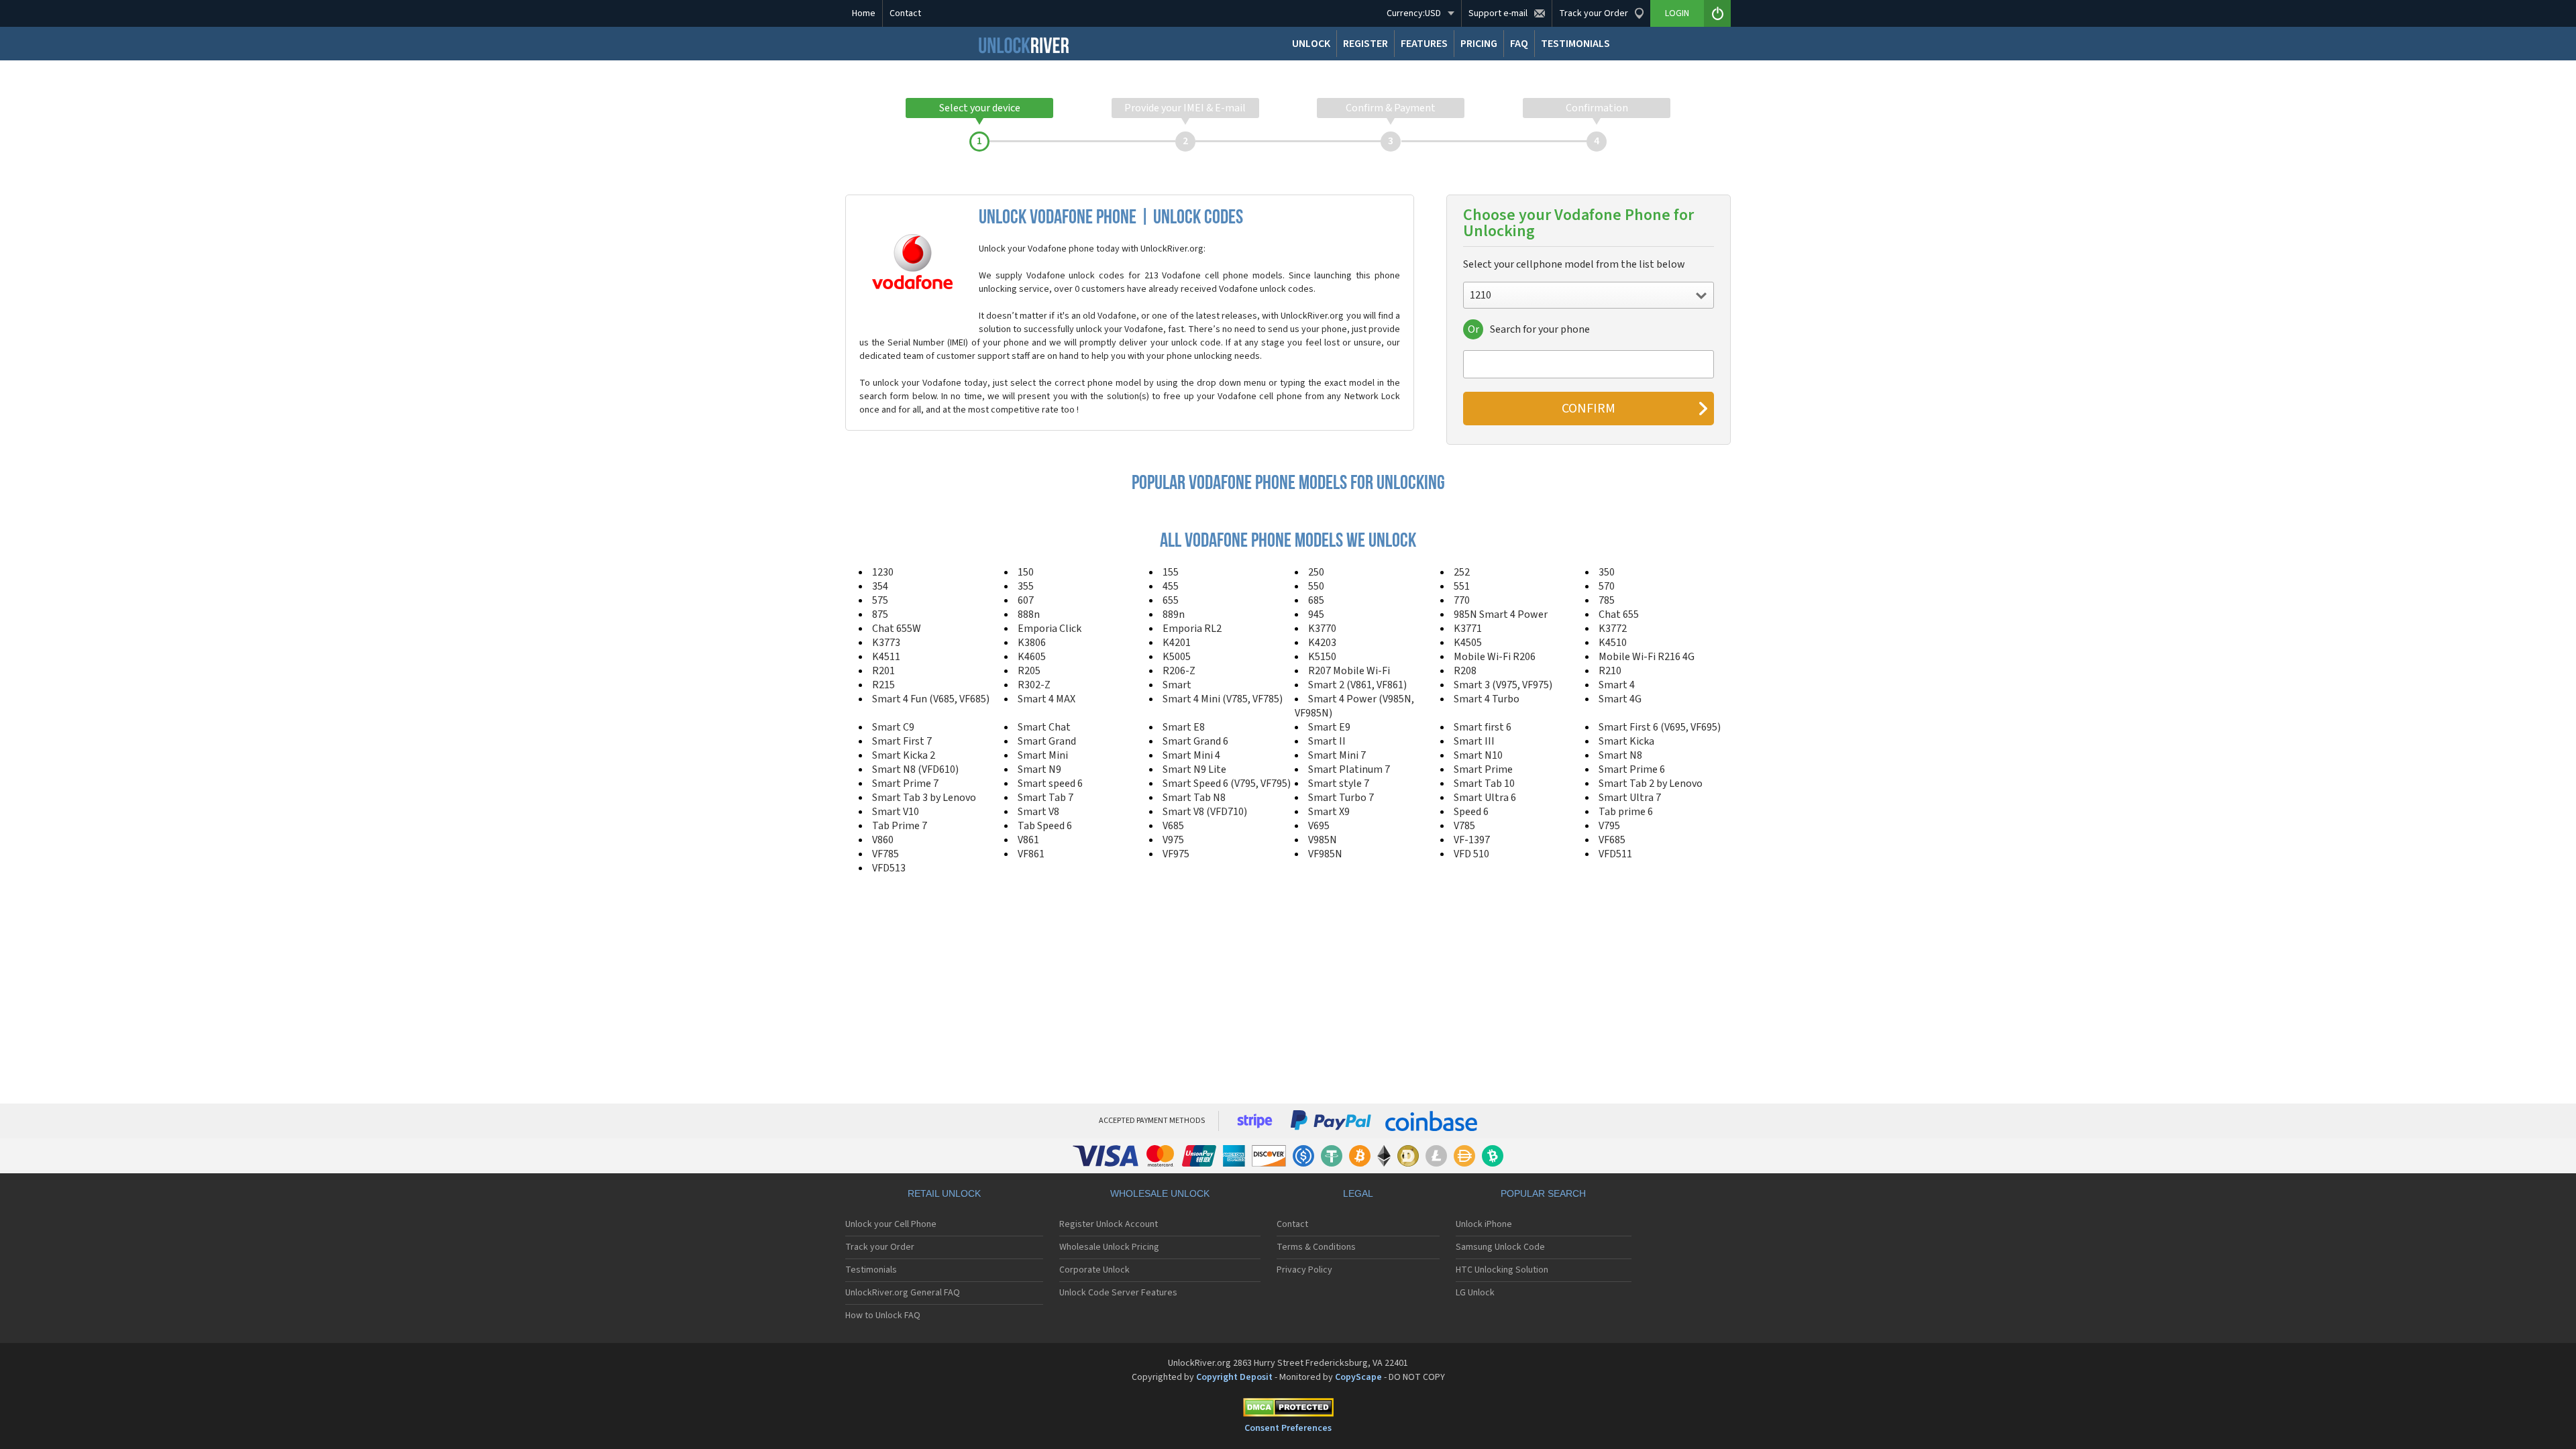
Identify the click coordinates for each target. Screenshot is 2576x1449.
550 (1316, 586)
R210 (1610, 671)
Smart (1177, 685)
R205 (1029, 671)
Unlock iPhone (1484, 1224)
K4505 (1468, 643)
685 (1316, 600)
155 (1171, 572)
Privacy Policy (1304, 1270)
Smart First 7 (902, 741)
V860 (883, 840)
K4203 (1322, 643)
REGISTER (1365, 44)
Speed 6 (1471, 812)
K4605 (1032, 657)
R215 (883, 685)
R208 (1465, 671)
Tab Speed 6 (1045, 826)
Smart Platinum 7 (1349, 769)
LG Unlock (1475, 1293)
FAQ (1519, 44)
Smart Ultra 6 (1485, 798)
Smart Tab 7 (1045, 798)
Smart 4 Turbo (1487, 699)
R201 (883, 671)
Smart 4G (1620, 699)
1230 (883, 572)
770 (1462, 600)
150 (1026, 572)
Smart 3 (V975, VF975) (1503, 685)
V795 (1609, 826)
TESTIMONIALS (1575, 44)
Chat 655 (1619, 614)
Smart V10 (896, 812)
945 (1316, 614)
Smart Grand (1047, 741)
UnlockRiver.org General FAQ (903, 1293)
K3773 (886, 643)
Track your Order (880, 1247)
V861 (1028, 840)
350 (1607, 572)
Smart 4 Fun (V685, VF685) (931, 699)
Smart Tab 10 (1484, 784)
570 (1607, 586)
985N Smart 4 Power (1501, 614)
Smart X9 (1329, 812)
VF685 (1612, 840)
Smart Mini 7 (1337, 755)
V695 (1319, 826)
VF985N (1325, 854)
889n (1174, 614)
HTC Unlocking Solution (1502, 1270)
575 (880, 600)
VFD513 (889, 868)
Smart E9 (1329, 727)
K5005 (1177, 657)
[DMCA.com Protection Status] (1288, 1410)
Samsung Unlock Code (1500, 1247)
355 (1026, 586)
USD (1414, 13)
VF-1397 (1472, 840)
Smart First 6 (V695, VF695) (1660, 727)
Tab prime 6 (1626, 812)
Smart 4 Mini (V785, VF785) (1223, 699)
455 (1171, 586)
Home (864, 13)
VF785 (885, 854)
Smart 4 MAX (1046, 699)
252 (1462, 572)
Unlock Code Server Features (1118, 1293)
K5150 (1322, 657)
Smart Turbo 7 (1341, 798)
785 (1607, 600)
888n (1029, 614)
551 (1462, 586)
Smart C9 (893, 727)
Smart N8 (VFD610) (915, 769)
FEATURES (1424, 44)
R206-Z (1179, 671)
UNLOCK (1311, 44)
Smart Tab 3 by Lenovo (924, 798)
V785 (1464, 826)
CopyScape (1358, 1377)
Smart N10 (1478, 755)
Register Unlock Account (1109, 1224)
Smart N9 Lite (1194, 769)
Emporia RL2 (1192, 629)
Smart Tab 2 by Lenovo (1651, 784)
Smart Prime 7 (905, 784)
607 (1026, 600)
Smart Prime (1483, 769)
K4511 (886, 657)
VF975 (1176, 854)
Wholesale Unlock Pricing (1109, 1247)
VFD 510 (1471, 854)
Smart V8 (1038, 812)
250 (1316, 572)
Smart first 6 (1483, 727)
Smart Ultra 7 (1630, 798)
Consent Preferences (1288, 1428)
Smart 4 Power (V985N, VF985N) (1354, 706)
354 (880, 586)
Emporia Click (1050, 629)
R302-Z (1034, 685)
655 (1171, 600)
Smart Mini (1043, 755)
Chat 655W (897, 629)
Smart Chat (1044, 727)
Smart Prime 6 (1632, 769)
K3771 (1468, 629)
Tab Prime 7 (900, 826)
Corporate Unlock (1094, 1270)
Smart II (1327, 741)
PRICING (1479, 44)
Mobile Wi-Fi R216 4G (1647, 657)
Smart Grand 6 (1195, 741)
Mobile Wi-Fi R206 (1495, 657)
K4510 (1613, 643)
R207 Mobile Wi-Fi (1349, 671)
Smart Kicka (1626, 741)
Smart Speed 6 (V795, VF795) (1227, 784)
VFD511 (1615, 854)
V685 (1173, 826)
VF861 (1031, 854)
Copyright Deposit (1234, 1377)
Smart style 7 (1339, 784)
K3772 (1613, 629)
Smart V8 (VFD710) (1205, 812)
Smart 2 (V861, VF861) (1357, 685)
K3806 (1032, 643)
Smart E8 (1184, 727)
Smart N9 (1039, 769)
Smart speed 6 (1050, 784)
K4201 (1177, 643)
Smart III (1474, 741)
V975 (1173, 840)
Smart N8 (1620, 755)
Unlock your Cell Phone (891, 1224)
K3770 (1322, 629)
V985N (1323, 840)
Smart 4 (1617, 685)
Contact (905, 13)
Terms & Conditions (1316, 1247)
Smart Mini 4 (1191, 755)
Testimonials (871, 1270)
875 (880, 614)
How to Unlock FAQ (883, 1316)
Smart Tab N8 (1194, 798)
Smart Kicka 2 (904, 755)
